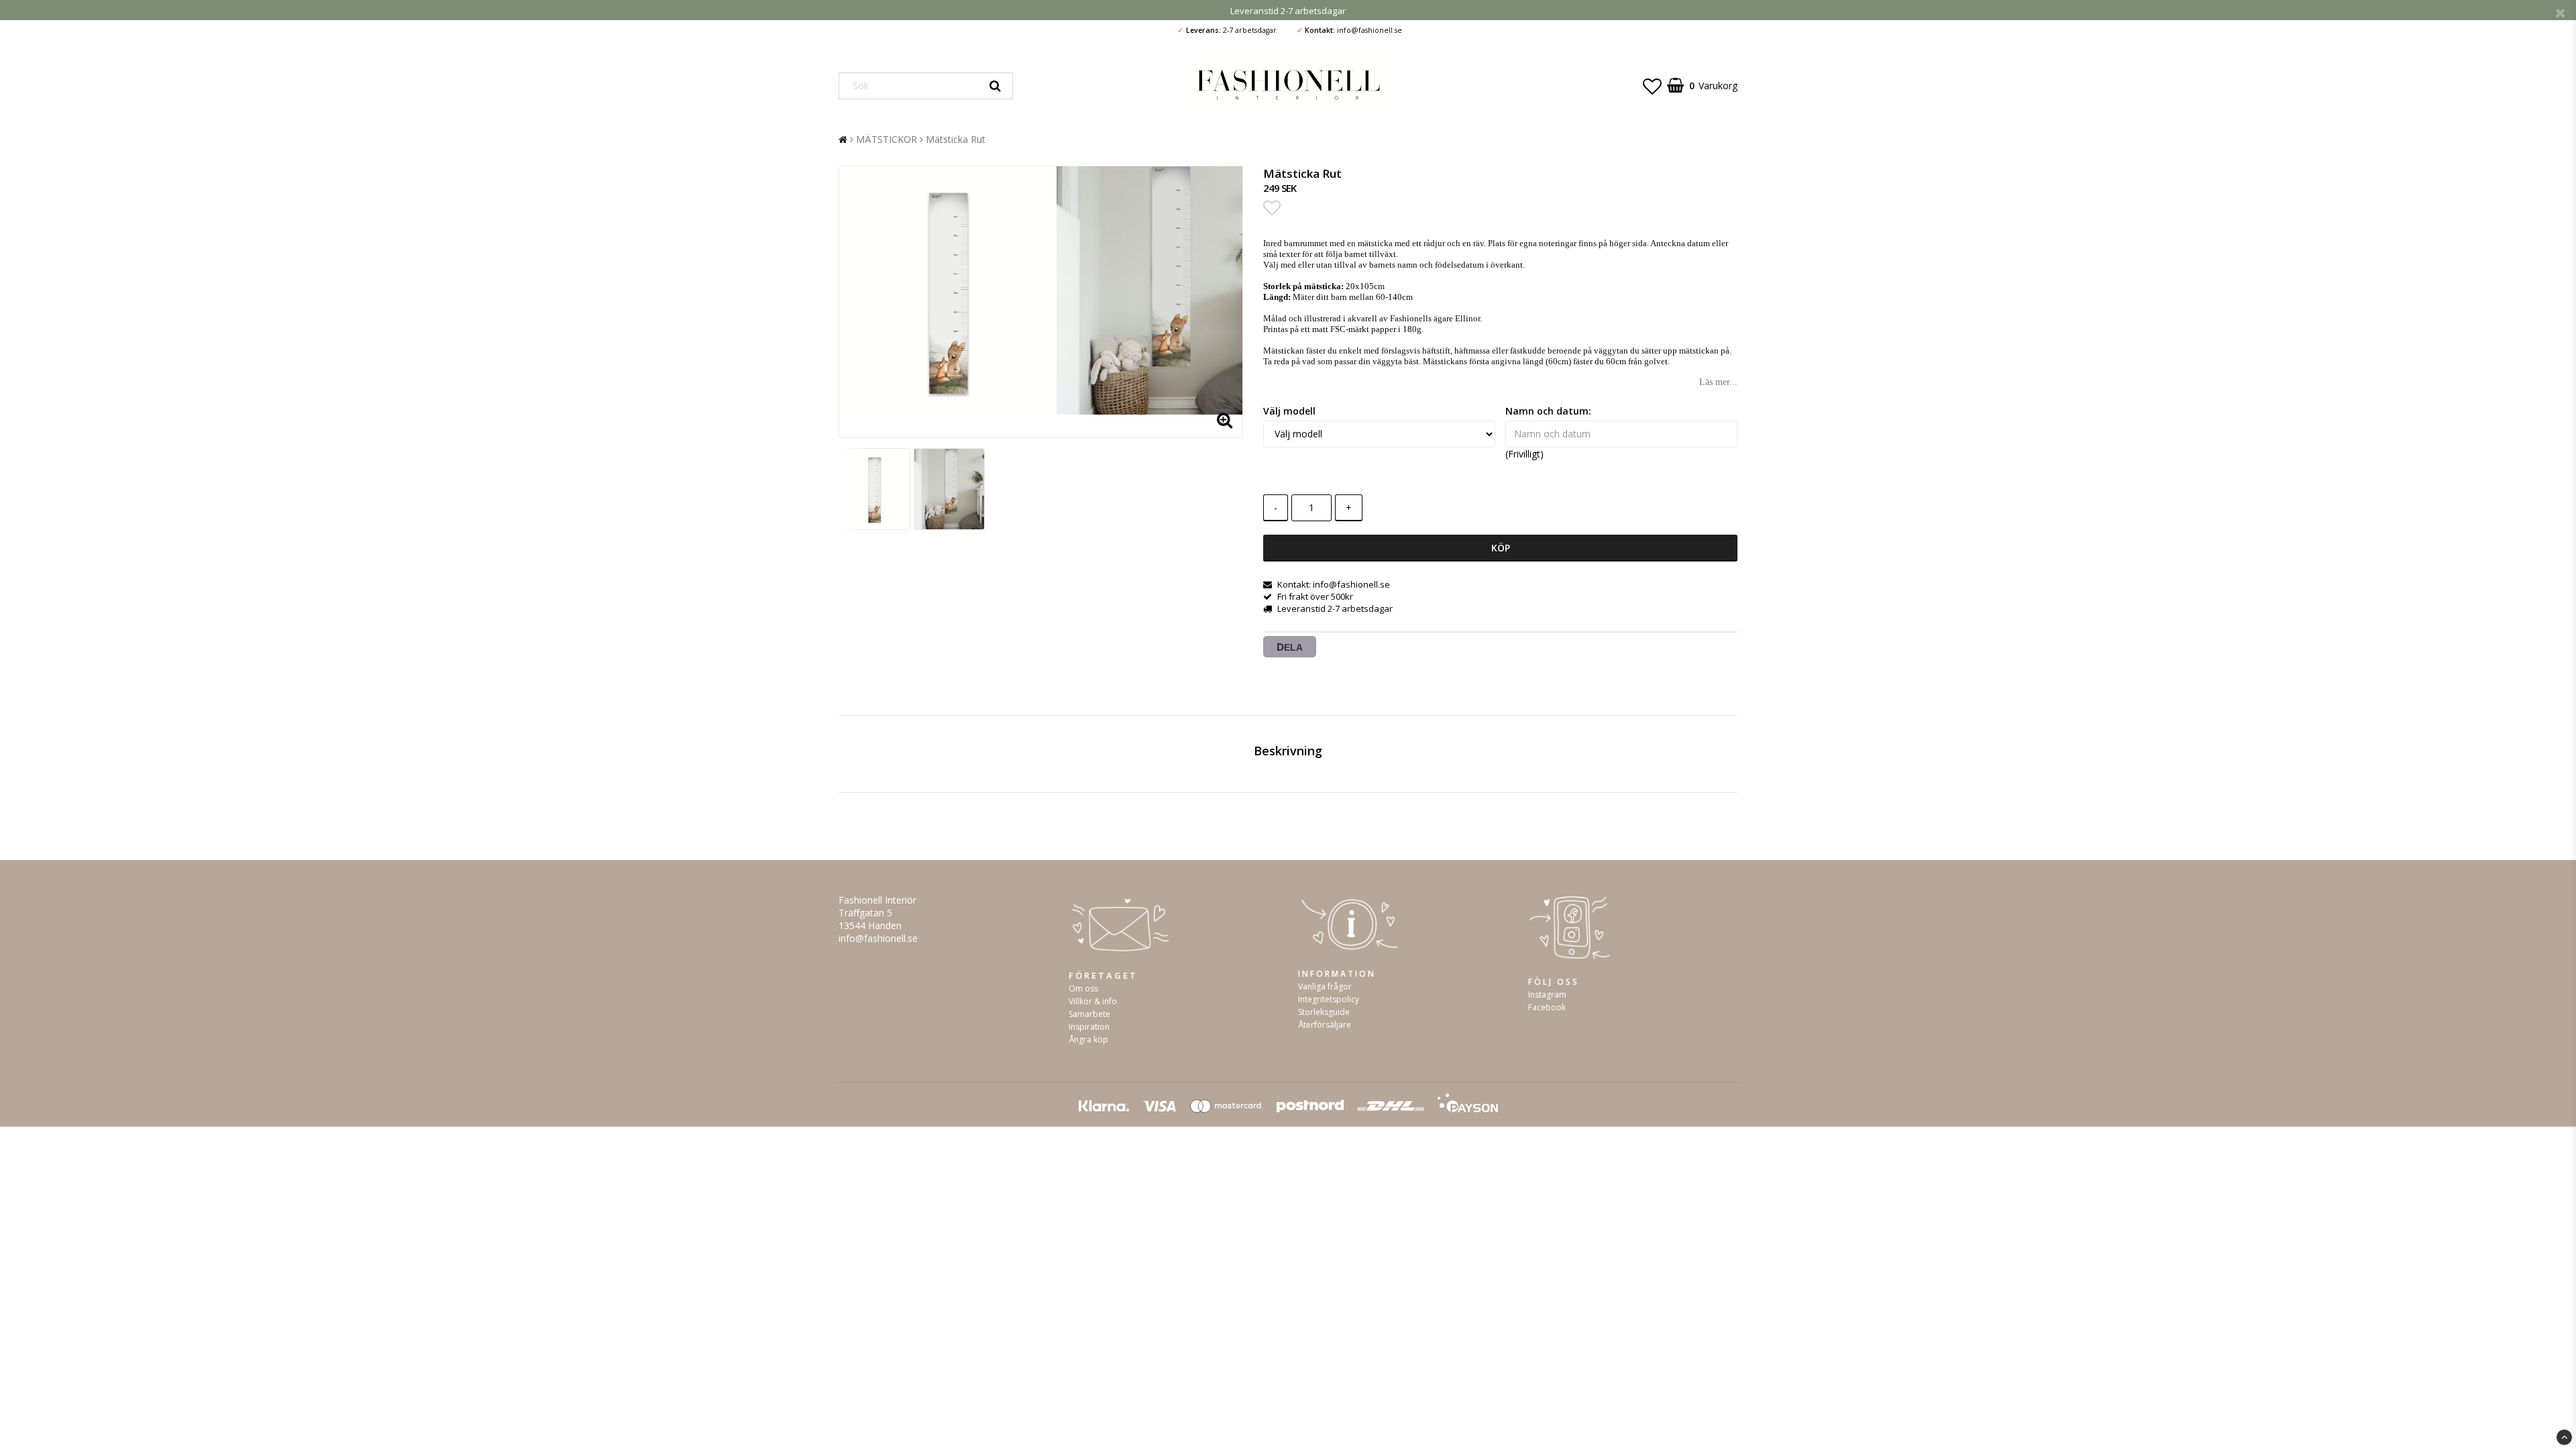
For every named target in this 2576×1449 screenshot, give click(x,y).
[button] (1652, 86)
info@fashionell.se (878, 938)
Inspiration (1089, 1027)
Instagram (1547, 995)
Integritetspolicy (1329, 999)
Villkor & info (1093, 1001)
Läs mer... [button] (1718, 382)
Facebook (1547, 1007)
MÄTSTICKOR (887, 139)
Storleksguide (1324, 1012)
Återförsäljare (1325, 1025)
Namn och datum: (1548, 411)
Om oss (1083, 988)
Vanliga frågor (1325, 986)
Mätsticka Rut (956, 139)
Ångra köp (1088, 1039)
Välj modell (1289, 411)
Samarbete (1089, 1014)
